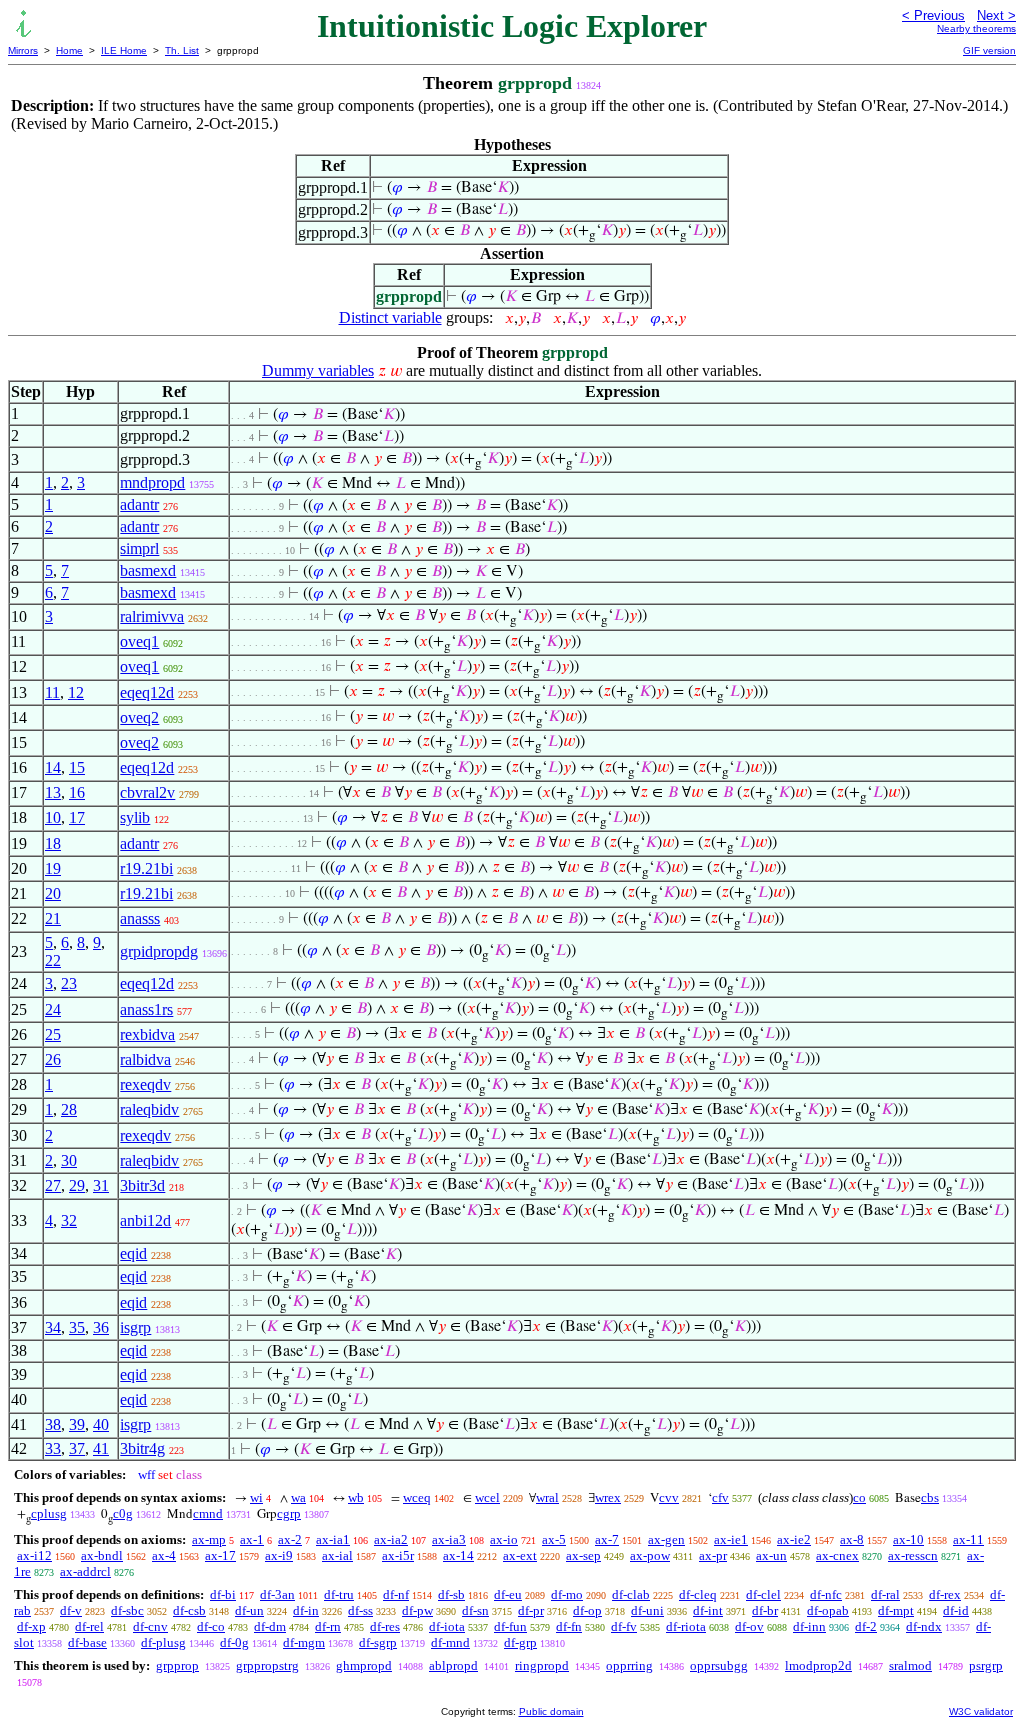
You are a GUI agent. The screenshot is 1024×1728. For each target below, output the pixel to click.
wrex (608, 1497)
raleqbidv (149, 1109)
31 (101, 1185)
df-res (385, 1626)
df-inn (809, 1626)
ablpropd (453, 1665)
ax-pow (650, 1555)
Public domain (551, 1711)
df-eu (508, 1594)
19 (53, 868)
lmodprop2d (818, 1665)
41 (101, 1448)
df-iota (447, 1626)
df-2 (866, 1626)
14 (53, 767)
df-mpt (896, 1610)
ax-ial (337, 1555)
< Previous (933, 15)
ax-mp (209, 1539)
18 (53, 843)
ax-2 (290, 1539)
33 (53, 1448)
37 (77, 1448)
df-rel (89, 1626)
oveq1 (139, 641)
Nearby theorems (976, 28)
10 (53, 817)
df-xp (31, 1626)
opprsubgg (719, 1665)
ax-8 (852, 1539)
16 (77, 792)
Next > (996, 15)
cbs (930, 1497)
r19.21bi (146, 868)
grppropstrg (267, 1665)
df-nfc (826, 1594)
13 (53, 792)
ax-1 (252, 1539)
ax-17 (220, 1555)
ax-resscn (913, 1555)
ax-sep (583, 1555)
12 (76, 692)
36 (101, 1327)
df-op (587, 1610)
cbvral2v (147, 792)
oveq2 (139, 717)
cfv (720, 1497)
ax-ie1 (731, 1539)
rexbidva (147, 1034)
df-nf (396, 1594)
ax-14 (458, 1555)
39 (77, 1424)
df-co (211, 1626)
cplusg (49, 1513)
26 (53, 1059)
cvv (669, 1497)
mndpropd (152, 482)
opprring (629, 1665)
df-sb (451, 1594)
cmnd (208, 1513)
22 (53, 960)
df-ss (360, 1610)
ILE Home (124, 50)
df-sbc (127, 1610)
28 (69, 1109)
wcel (487, 1497)
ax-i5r (398, 1555)
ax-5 (554, 1539)
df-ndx (924, 1626)
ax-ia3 (449, 1539)
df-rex (945, 1594)
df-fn (569, 1626)
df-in (306, 1610)
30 (69, 1160)
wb (356, 1497)
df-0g (234, 1642)
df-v (71, 1610)
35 (77, 1327)
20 (53, 893)
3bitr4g (142, 1448)
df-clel (763, 1594)
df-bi (223, 1594)
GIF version (989, 50)
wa (298, 1497)
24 (53, 1009)
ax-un (771, 1555)
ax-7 (607, 1539)
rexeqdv (145, 1084)
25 (53, 1034)
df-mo (567, 1594)
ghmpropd (364, 1665)
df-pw (417, 1610)
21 (53, 918)
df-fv (624, 1626)
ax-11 (968, 1539)
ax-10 (908, 1539)
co (859, 1497)
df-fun (510, 1626)
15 (77, 767)
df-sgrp (378, 1642)
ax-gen (666, 1539)
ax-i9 (279, 1555)
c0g (123, 1513)
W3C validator (981, 1711)
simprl (139, 548)
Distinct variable (390, 317)
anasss (140, 918)
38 (53, 1424)
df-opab (828, 1610)
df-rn (328, 1626)
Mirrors (23, 50)
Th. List (182, 50)
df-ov (749, 1626)
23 (69, 983)
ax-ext (520, 1555)
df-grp (520, 1642)
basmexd (148, 570)
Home (69, 50)
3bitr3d (142, 1185)
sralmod (910, 1665)
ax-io (504, 1539)
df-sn (475, 1610)
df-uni (647, 1610)
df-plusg (163, 1642)
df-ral (885, 1594)
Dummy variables (318, 370)
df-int (708, 1610)
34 (53, 1327)
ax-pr (713, 1555)
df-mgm (304, 1642)
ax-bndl (102, 1555)
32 (69, 1220)
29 (77, 1185)
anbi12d (145, 1220)
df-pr (531, 1610)
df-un (249, 1610)
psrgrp (986, 1665)
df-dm (270, 1626)
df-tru (339, 1594)
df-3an (277, 1594)
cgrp (289, 1513)
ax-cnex (837, 1555)
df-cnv (150, 1626)
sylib (135, 817)
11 (52, 692)
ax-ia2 (391, 1539)
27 (53, 1185)
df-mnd (450, 1642)
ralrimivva (152, 616)
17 (77, 817)
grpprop (177, 1665)
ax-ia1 (333, 1539)
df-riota (686, 1626)
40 (101, 1424)
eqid (133, 1253)
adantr (139, 504)
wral (547, 1497)
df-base (87, 1642)
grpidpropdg (159, 951)
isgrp (135, 1327)
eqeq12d (147, 692)
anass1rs (146, 1009)
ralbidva (145, 1059)
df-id (956, 1610)
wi (256, 1497)
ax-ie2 (794, 1539)
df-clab (631, 1594)
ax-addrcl (85, 1571)
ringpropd (542, 1665)
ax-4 (164, 1555)
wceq (417, 1497)
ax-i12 (34, 1555)
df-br (765, 1610)
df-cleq (698, 1594)
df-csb (189, 1610)
